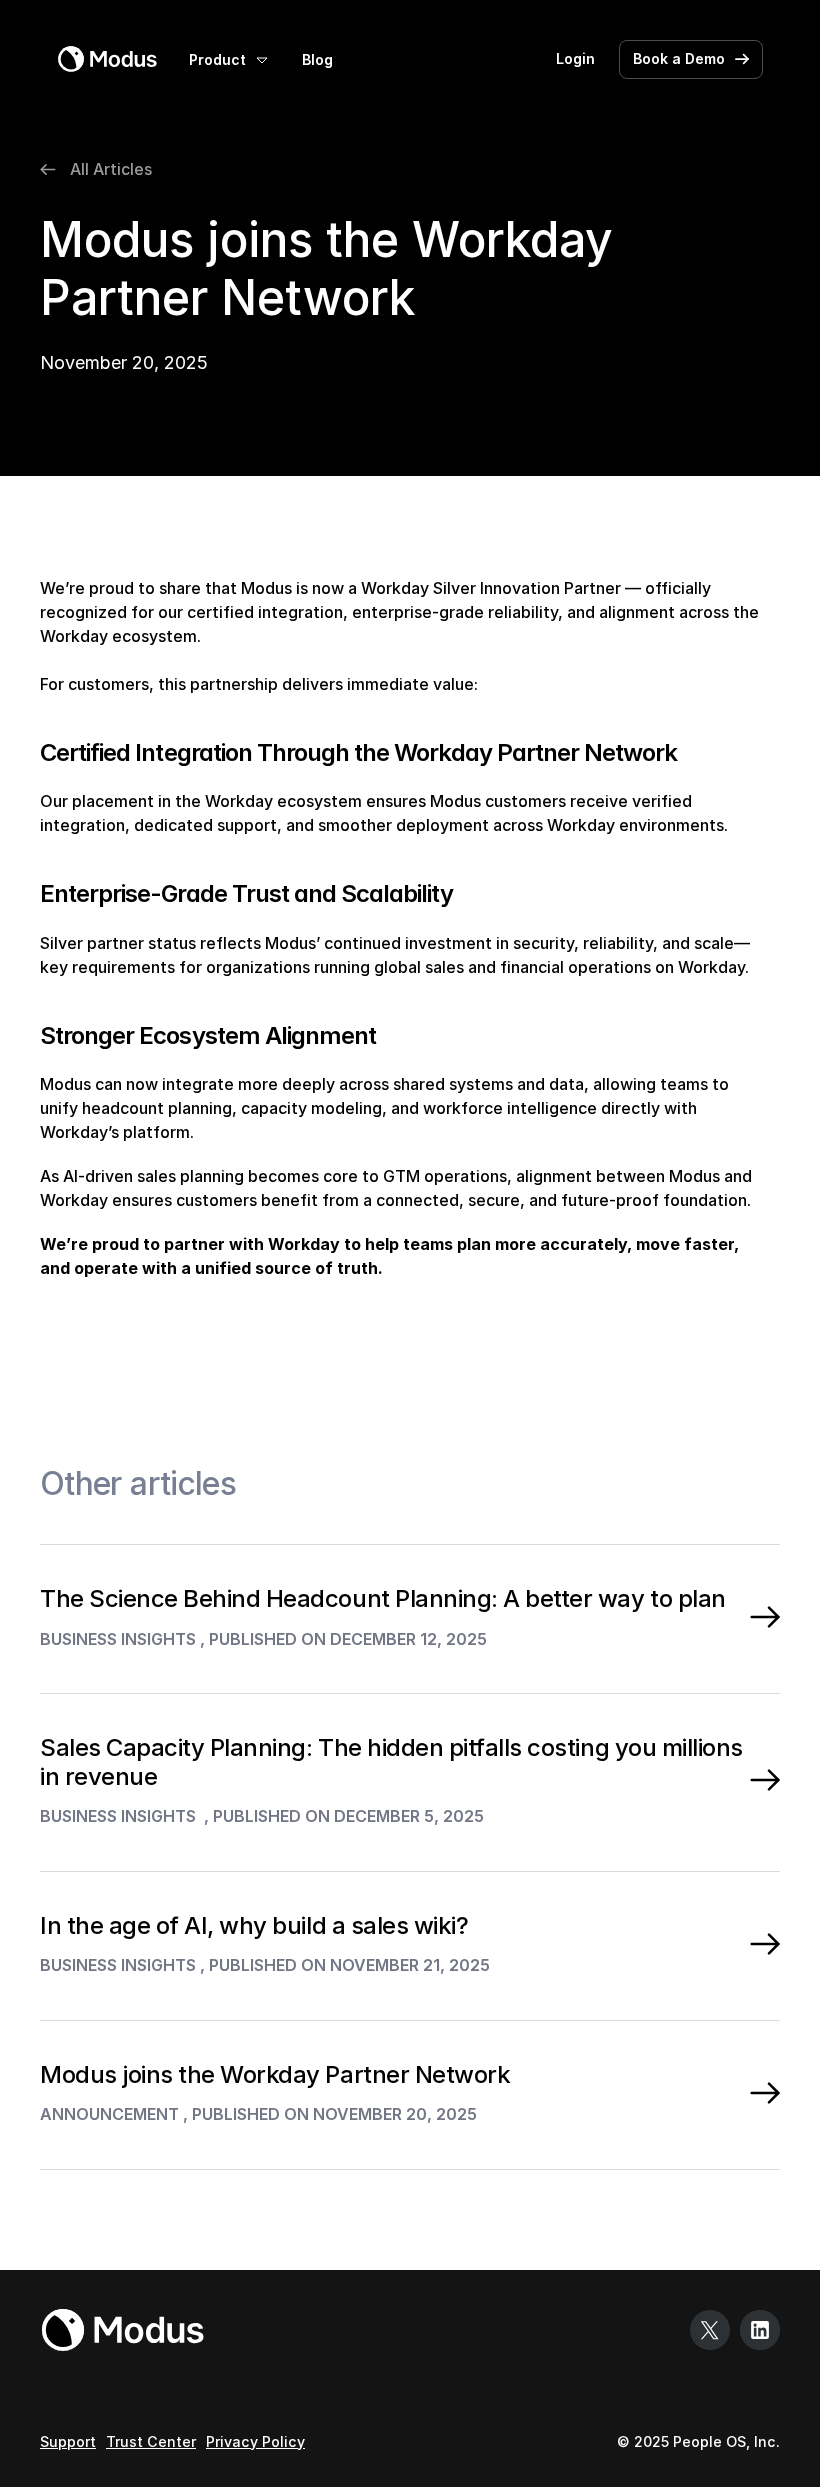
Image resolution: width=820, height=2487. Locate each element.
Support (68, 2441)
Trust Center (151, 2441)
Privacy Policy (255, 2441)
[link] (107, 59)
